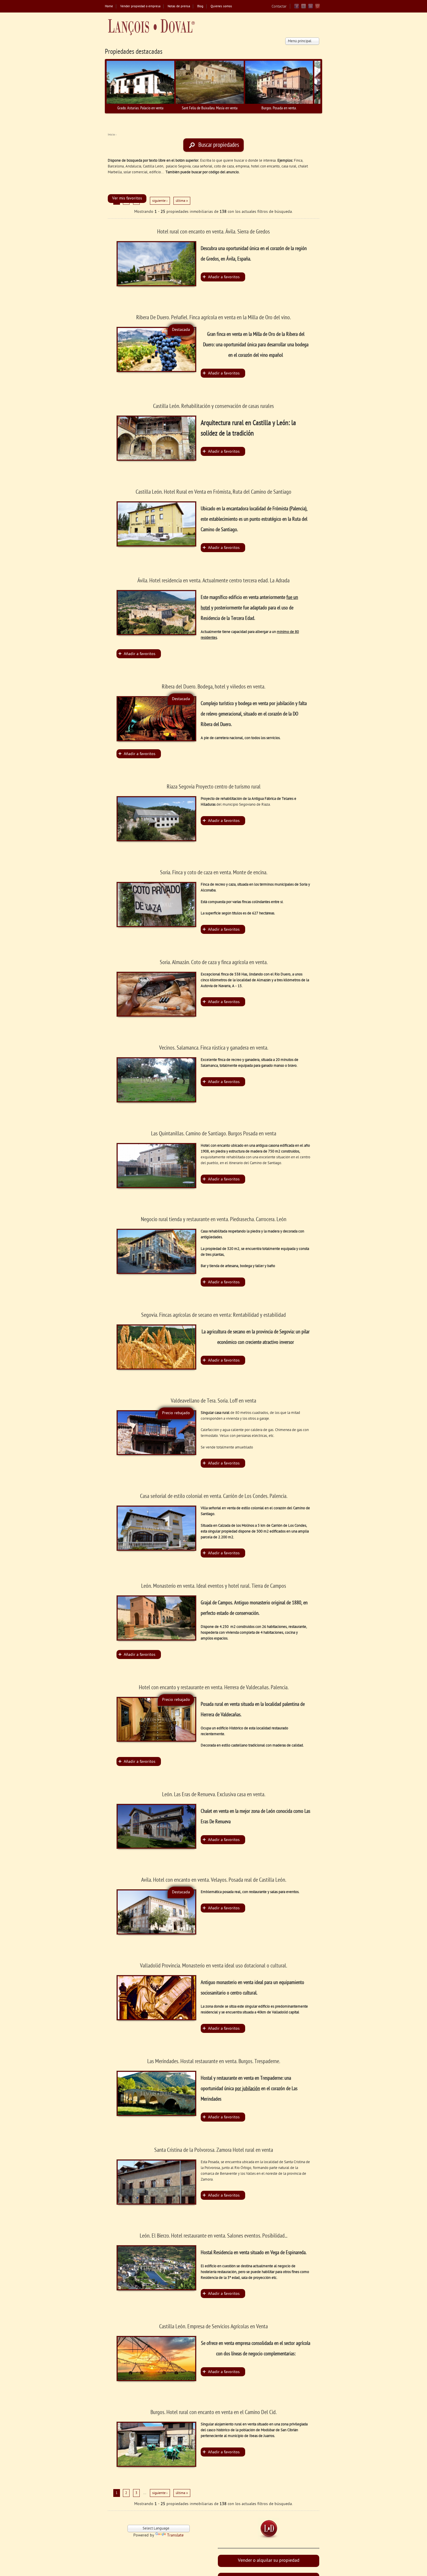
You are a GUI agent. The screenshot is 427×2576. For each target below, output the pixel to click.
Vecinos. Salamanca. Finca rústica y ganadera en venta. (214, 1048)
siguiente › (160, 201)
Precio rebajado (176, 1413)
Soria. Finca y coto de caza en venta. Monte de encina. (214, 873)
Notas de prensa (179, 7)
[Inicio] (151, 27)
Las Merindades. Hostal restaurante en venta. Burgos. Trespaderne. (214, 2062)
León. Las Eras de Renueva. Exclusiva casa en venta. (214, 1795)
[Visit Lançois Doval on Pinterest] (317, 8)
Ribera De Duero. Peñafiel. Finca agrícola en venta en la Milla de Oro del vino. (214, 318)
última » (182, 201)
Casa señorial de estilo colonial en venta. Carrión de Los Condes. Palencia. (214, 1496)
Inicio (111, 135)
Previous (98, 86)
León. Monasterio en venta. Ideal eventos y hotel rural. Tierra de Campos (214, 1586)
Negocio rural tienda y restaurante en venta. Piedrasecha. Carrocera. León (214, 1220)
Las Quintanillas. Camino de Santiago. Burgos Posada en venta (214, 1134)
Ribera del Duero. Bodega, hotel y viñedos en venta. (214, 687)
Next (329, 86)
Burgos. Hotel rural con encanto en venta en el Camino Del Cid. (214, 2413)
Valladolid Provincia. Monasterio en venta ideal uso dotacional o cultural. (214, 1966)
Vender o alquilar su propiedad (269, 2561)
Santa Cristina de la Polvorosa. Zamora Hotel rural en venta (214, 2150)
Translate (175, 2535)
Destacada (181, 330)
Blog (200, 7)
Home (109, 7)
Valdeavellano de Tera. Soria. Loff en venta (214, 1401)
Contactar (279, 7)
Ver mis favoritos (127, 198)
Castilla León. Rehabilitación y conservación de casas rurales (214, 406)
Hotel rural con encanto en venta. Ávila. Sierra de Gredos (214, 232)
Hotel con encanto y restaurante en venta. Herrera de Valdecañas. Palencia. (214, 1688)
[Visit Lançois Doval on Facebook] (297, 8)
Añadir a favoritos (224, 277)
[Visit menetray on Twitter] (304, 8)
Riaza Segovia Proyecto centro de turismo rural (214, 787)
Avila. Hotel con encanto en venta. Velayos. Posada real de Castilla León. (214, 1880)
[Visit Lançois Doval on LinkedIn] (311, 8)
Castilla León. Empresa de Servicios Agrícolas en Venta (214, 2327)
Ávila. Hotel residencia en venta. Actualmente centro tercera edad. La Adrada (214, 581)
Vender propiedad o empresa (140, 7)
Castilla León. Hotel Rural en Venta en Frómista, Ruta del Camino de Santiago (214, 492)
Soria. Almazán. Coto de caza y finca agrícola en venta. (214, 963)
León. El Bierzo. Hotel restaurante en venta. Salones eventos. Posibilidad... (214, 2236)
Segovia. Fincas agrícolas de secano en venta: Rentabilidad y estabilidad (214, 1315)
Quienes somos (221, 7)
